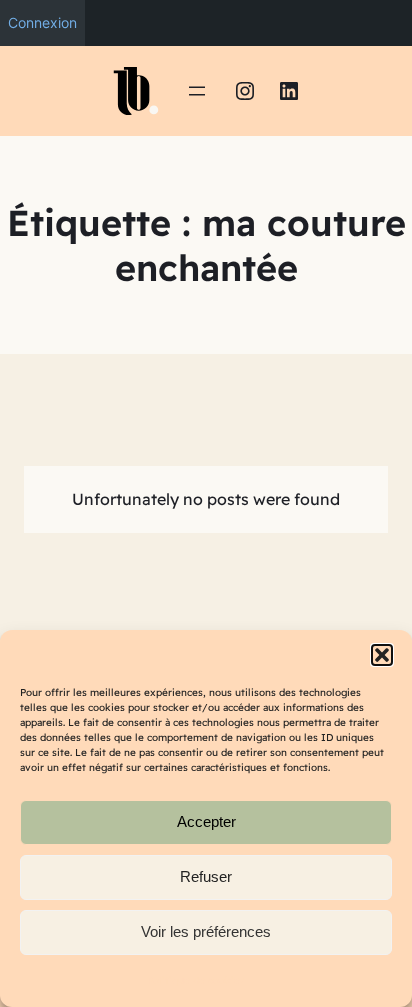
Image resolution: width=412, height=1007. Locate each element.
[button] (382, 655)
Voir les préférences (206, 931)
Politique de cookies (196, 980)
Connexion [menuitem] (42, 22)
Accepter (206, 821)
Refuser (206, 876)
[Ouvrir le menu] (197, 91)
